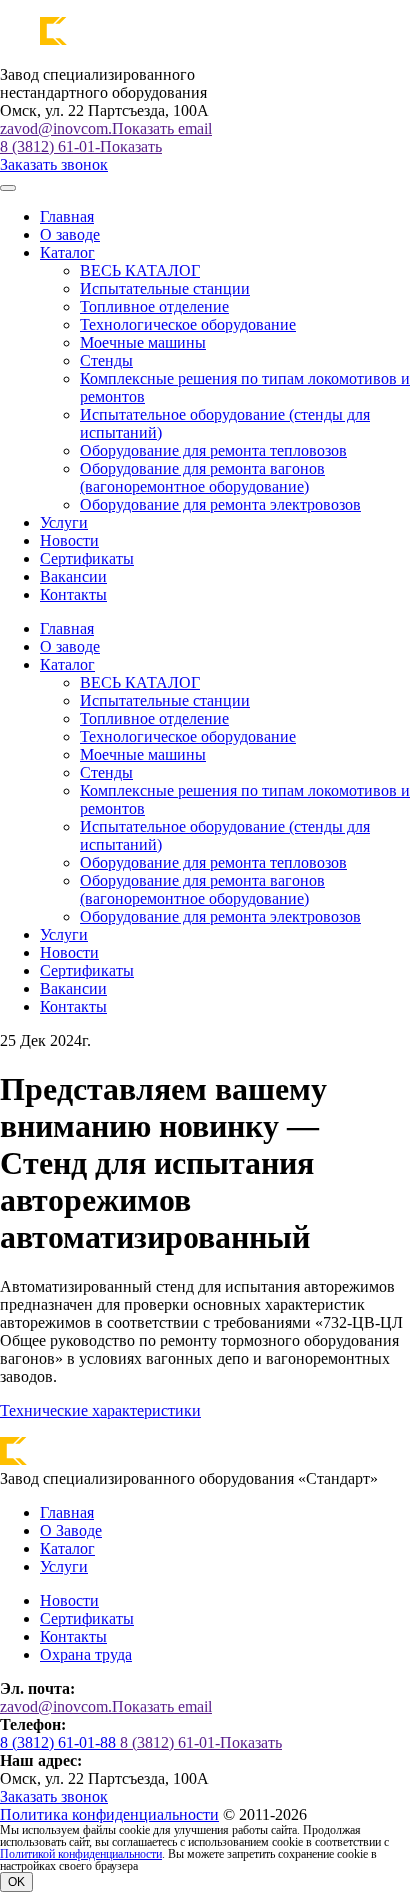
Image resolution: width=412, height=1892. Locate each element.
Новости (69, 540)
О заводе (70, 234)
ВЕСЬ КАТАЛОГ (140, 270)
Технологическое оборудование (188, 324)
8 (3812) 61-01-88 (60, 1742)
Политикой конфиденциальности (81, 1854)
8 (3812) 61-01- (81, 146)
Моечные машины (143, 342)
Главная (67, 216)
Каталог (67, 1548)
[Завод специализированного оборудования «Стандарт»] (135, 40)
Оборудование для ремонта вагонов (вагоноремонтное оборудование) (202, 477)
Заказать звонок (54, 164)
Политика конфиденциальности (109, 1814)
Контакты (73, 594)
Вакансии (73, 576)
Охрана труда (86, 1654)
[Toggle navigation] (8, 188)
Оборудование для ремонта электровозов (220, 504)
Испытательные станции (165, 288)
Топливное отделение (154, 306)
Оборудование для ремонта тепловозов (213, 450)
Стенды (106, 360)
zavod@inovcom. (106, 128)
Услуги (64, 522)
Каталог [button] (67, 252)
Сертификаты (87, 558)
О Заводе (71, 1530)
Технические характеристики (100, 1410)
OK (16, 1882)
